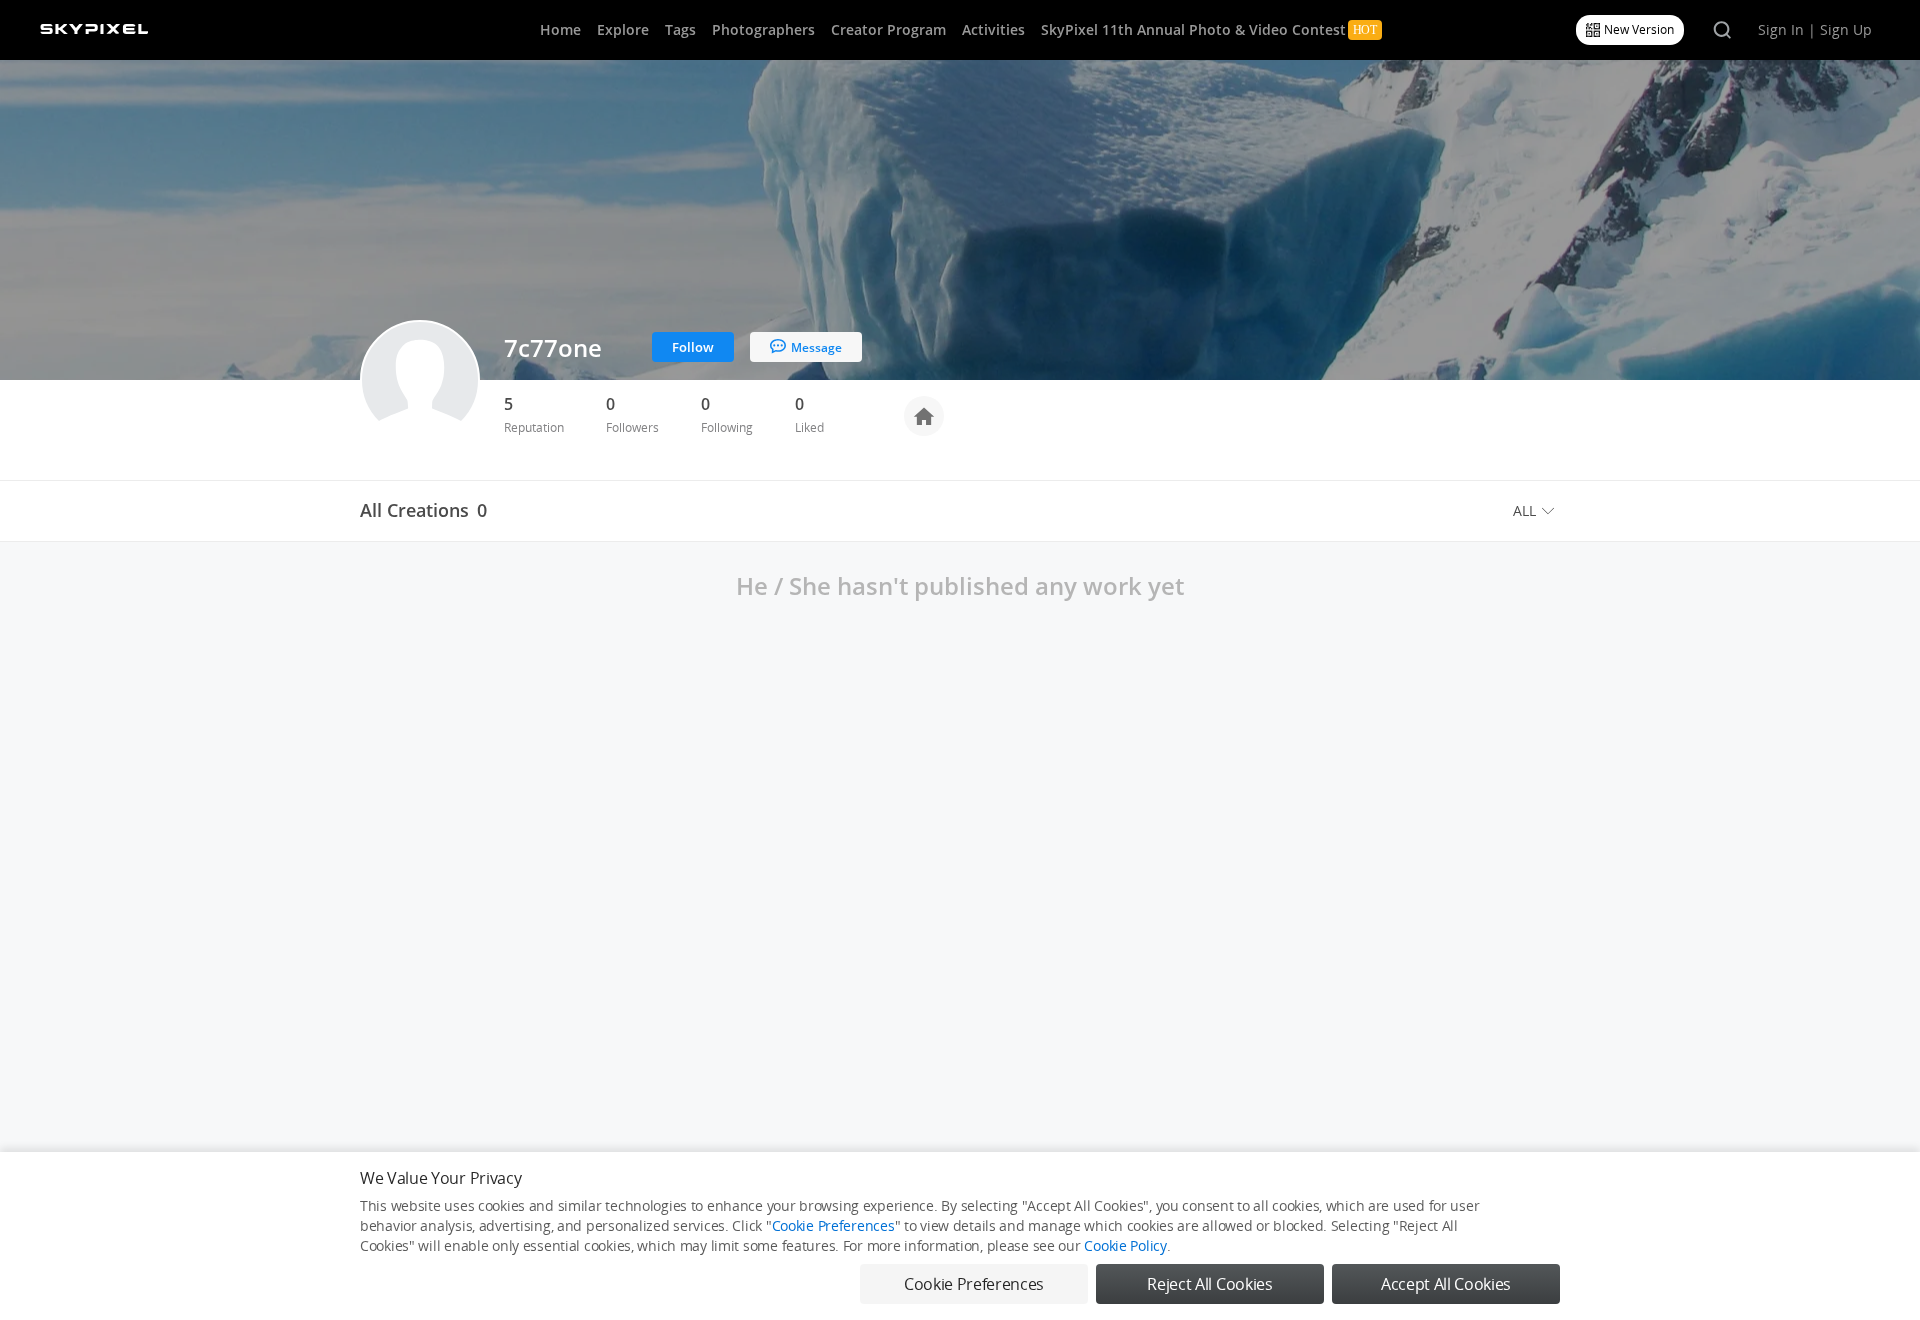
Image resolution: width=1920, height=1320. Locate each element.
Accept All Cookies (1446, 1284)
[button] (1536, 511)
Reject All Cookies (1209, 1284)
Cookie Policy (1125, 1245)
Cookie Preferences (833, 1225)
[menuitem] (1536, 511)
